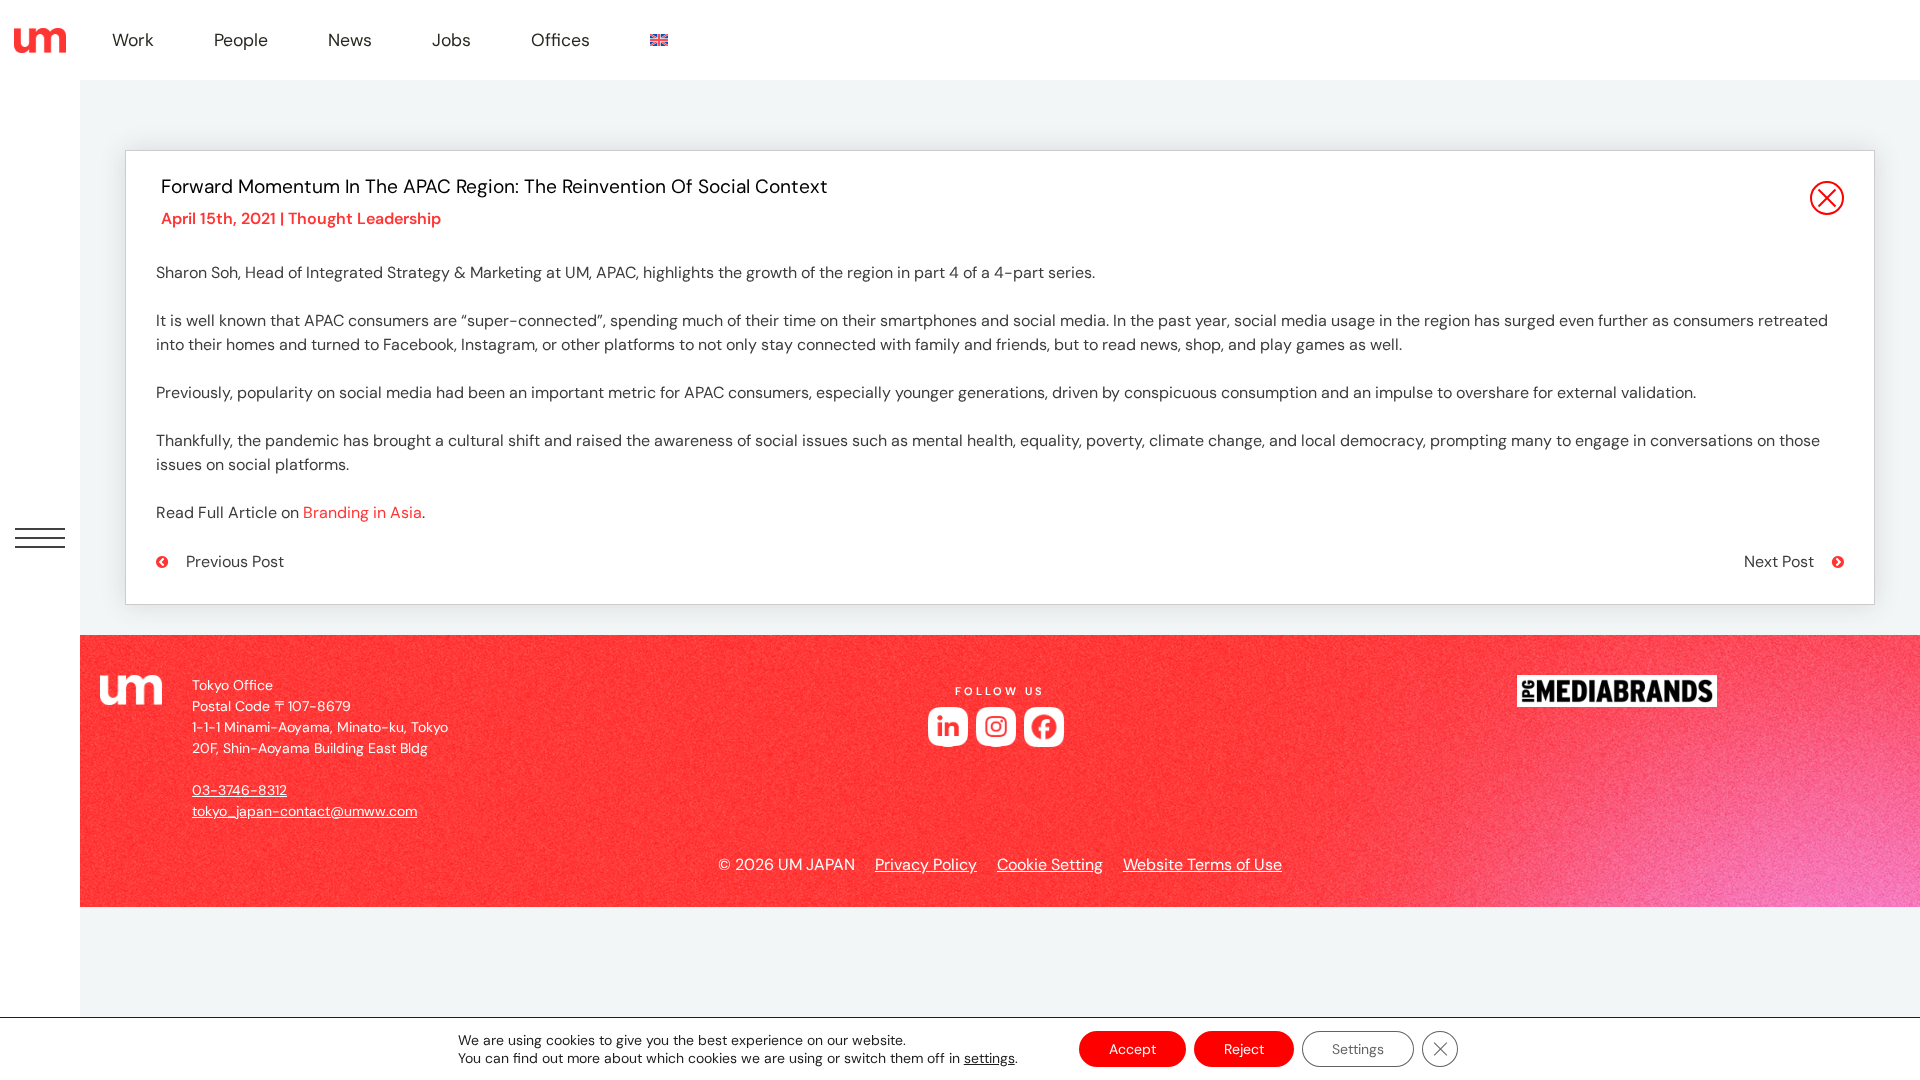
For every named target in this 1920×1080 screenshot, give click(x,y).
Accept (1132, 1049)
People (241, 40)
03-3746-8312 (239, 790)
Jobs (451, 40)
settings (989, 1058)
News (350, 40)
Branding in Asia (362, 512)
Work (133, 40)
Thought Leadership (364, 218)
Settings (1358, 1049)
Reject (1244, 1049)
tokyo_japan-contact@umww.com (304, 811)
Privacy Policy (926, 864)
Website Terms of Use (1202, 864)
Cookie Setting (1050, 864)
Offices (560, 40)
